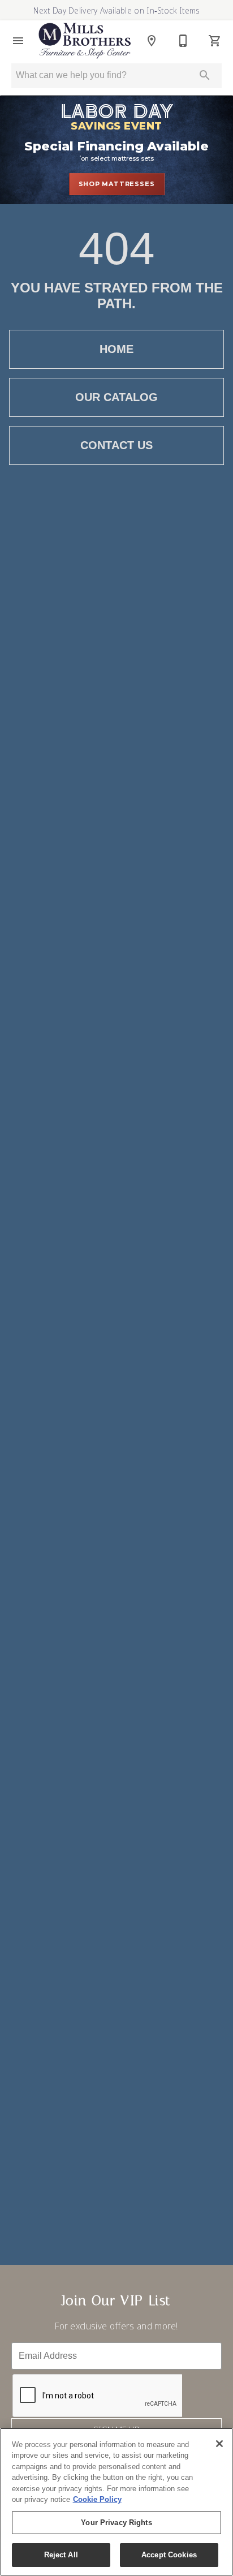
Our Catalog (116, 397)
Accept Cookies (169, 2555)
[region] (116, 2502)
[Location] (152, 41)
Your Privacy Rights (116, 2523)
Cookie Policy (97, 2499)
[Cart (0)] (215, 41)
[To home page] (85, 40)
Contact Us (116, 445)
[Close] (219, 2444)
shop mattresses (117, 184)
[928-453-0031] (183, 41)
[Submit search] (205, 75)
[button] (18, 41)
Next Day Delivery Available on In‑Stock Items (116, 10)
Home (116, 349)
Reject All (61, 2555)
